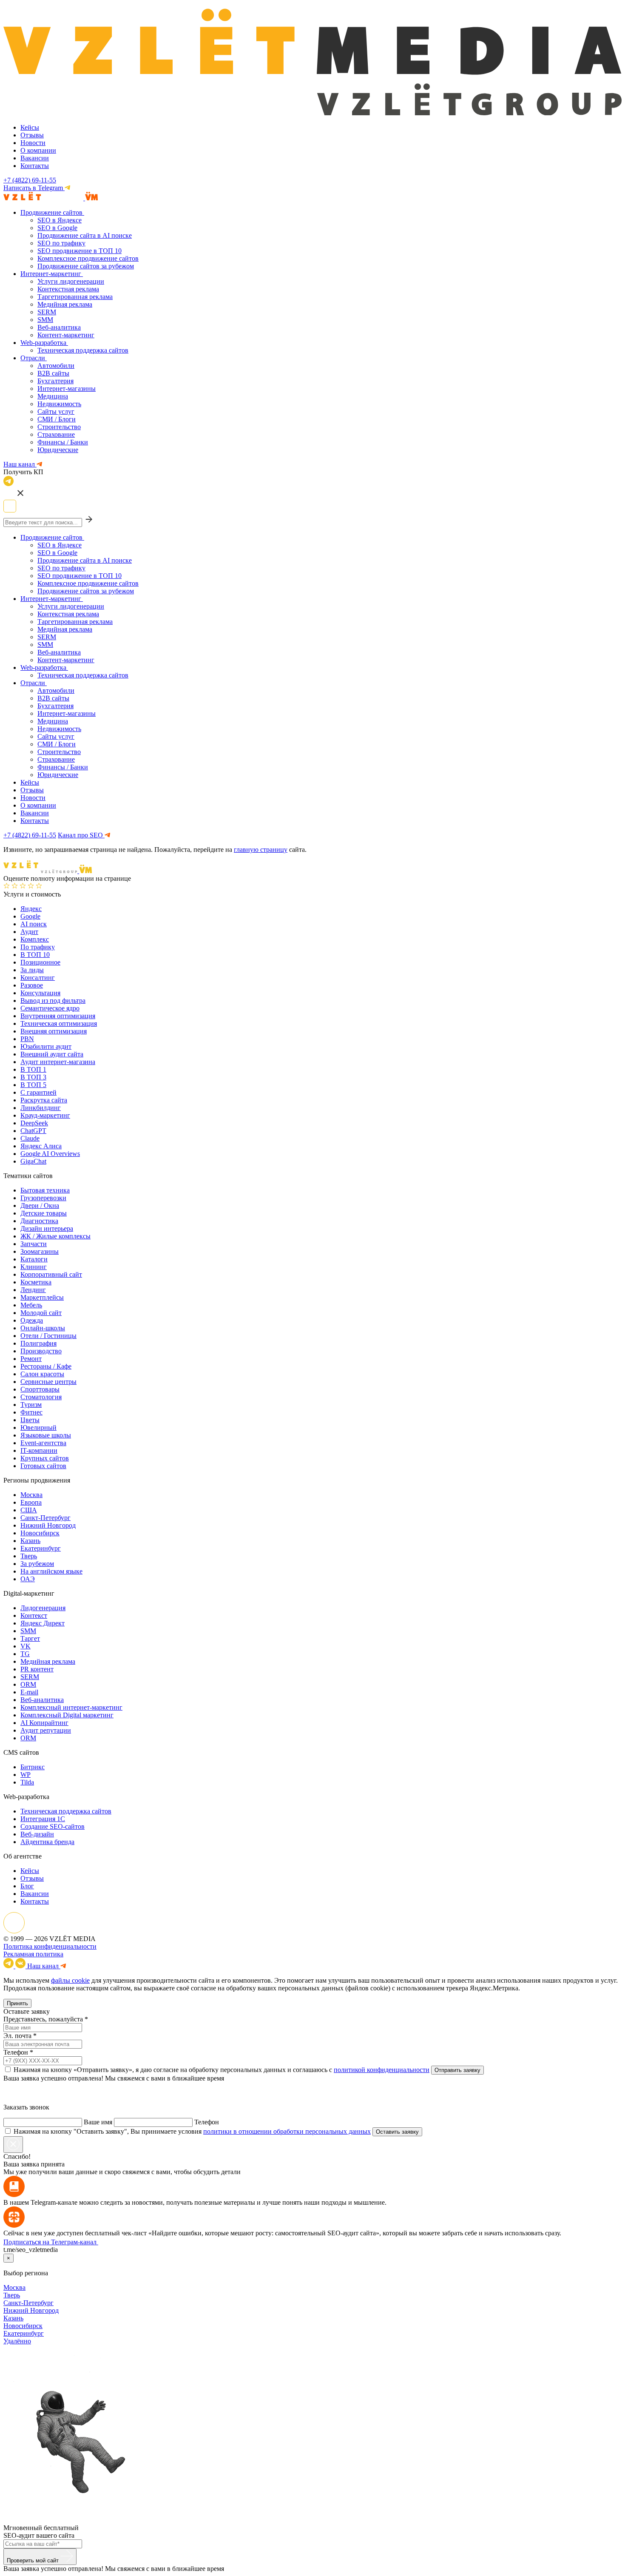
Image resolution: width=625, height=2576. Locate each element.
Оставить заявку (397, 2132)
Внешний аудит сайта (52, 1054)
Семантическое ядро (50, 1008)
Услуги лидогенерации (71, 281)
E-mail (29, 1692)
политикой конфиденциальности (382, 2070)
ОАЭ (28, 1579)
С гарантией (38, 1092)
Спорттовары (40, 1389)
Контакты (35, 166)
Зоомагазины (40, 1251)
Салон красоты (42, 1374)
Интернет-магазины (67, 389)
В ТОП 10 (35, 955)
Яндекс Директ (43, 1623)
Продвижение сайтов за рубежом (86, 266)
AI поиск (34, 924)
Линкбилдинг (41, 1108)
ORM (28, 1684)
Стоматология (41, 1397)
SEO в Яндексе (60, 220)
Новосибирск (40, 1533)
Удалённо (17, 2341)
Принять (17, 2003)
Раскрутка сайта (44, 1100)
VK (26, 1646)
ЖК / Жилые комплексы (55, 1236)
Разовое (32, 985)
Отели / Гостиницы (48, 1336)
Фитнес (31, 1412)
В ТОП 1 (33, 1069)
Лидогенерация (43, 1608)
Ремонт (31, 1359)
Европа (31, 1502)
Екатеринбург (41, 1548)
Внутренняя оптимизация (58, 1016)
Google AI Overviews (50, 1154)
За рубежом (37, 1564)
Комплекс (35, 939)
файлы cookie (70, 1980)
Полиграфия (38, 1343)
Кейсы (30, 127)
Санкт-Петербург (45, 1518)
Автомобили (56, 366)
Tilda (27, 1782)
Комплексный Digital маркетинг (67, 1715)
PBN (27, 1039)
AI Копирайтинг (44, 1723)
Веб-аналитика (59, 327)
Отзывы (32, 135)
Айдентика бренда (47, 1842)
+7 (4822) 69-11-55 (30, 180)
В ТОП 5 (33, 1085)
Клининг (34, 1267)
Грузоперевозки (43, 1198)
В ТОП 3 (33, 1077)
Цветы (30, 1420)
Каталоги (34, 1259)
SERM (47, 312)
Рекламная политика (33, 1954)
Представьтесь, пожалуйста (43, 2019)
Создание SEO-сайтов (53, 1826)
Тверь (29, 1556)
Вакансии (35, 158)
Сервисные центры (48, 1382)
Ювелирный (38, 1427)
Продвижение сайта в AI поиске (85, 235)
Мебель (31, 1305)
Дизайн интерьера (47, 1228)
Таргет (30, 1638)
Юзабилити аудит (46, 1046)
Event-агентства (43, 1443)
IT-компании (39, 1450)
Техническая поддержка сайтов (83, 350)
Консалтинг (38, 978)
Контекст (34, 1615)
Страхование (56, 434)
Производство (41, 1351)
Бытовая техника (45, 1190)
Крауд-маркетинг (45, 1115)
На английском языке (51, 1571)
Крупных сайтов (45, 1458)
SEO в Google (57, 228)
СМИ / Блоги (57, 419)
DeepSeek (34, 1123)
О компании (38, 150)
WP (26, 1775)
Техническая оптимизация (59, 1023)
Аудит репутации (46, 1730)
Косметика (36, 1282)
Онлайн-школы (43, 1328)
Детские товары (44, 1213)
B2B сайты (53, 373)
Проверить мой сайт (34, 2560)
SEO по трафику (61, 243)
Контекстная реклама (68, 289)
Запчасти (34, 1244)
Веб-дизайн (37, 1834)
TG (25, 1654)
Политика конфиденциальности (50, 1946)
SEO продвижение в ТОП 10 (80, 251)
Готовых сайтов (43, 1466)
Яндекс (31, 909)
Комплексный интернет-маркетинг (71, 1707)
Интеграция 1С (43, 1819)
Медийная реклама (65, 304)
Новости (33, 143)
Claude (30, 1138)
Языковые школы (46, 1435)
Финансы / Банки (63, 442)
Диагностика (39, 1221)
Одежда (32, 1320)
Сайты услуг (56, 411)
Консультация (40, 993)
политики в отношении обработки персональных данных (287, 2131)
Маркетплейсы (42, 1297)
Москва (31, 1495)
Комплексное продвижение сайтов (88, 258)
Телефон (16, 2052)
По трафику (38, 947)
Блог (27, 1886)
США (29, 1510)
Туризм (31, 1405)
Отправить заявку (457, 2070)
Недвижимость (59, 404)
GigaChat (33, 1161)
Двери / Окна (40, 1205)
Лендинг (33, 1290)
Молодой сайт (41, 1313)
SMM (45, 320)
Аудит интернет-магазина (58, 1062)
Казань (30, 1541)
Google (30, 916)
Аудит (29, 932)
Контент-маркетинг (66, 335)
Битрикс (33, 1767)
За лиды (32, 970)
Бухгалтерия (55, 381)
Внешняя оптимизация (54, 1031)
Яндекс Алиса (41, 1146)
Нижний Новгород (48, 1525)
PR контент (37, 1669)
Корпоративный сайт (51, 1274)
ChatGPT (33, 1131)
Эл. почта (17, 2036)
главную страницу (261, 850)
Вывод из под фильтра (53, 1001)
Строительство (59, 427)
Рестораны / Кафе (46, 1366)
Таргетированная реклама (75, 297)
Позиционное (40, 962)
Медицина (53, 396)
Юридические (58, 450)
